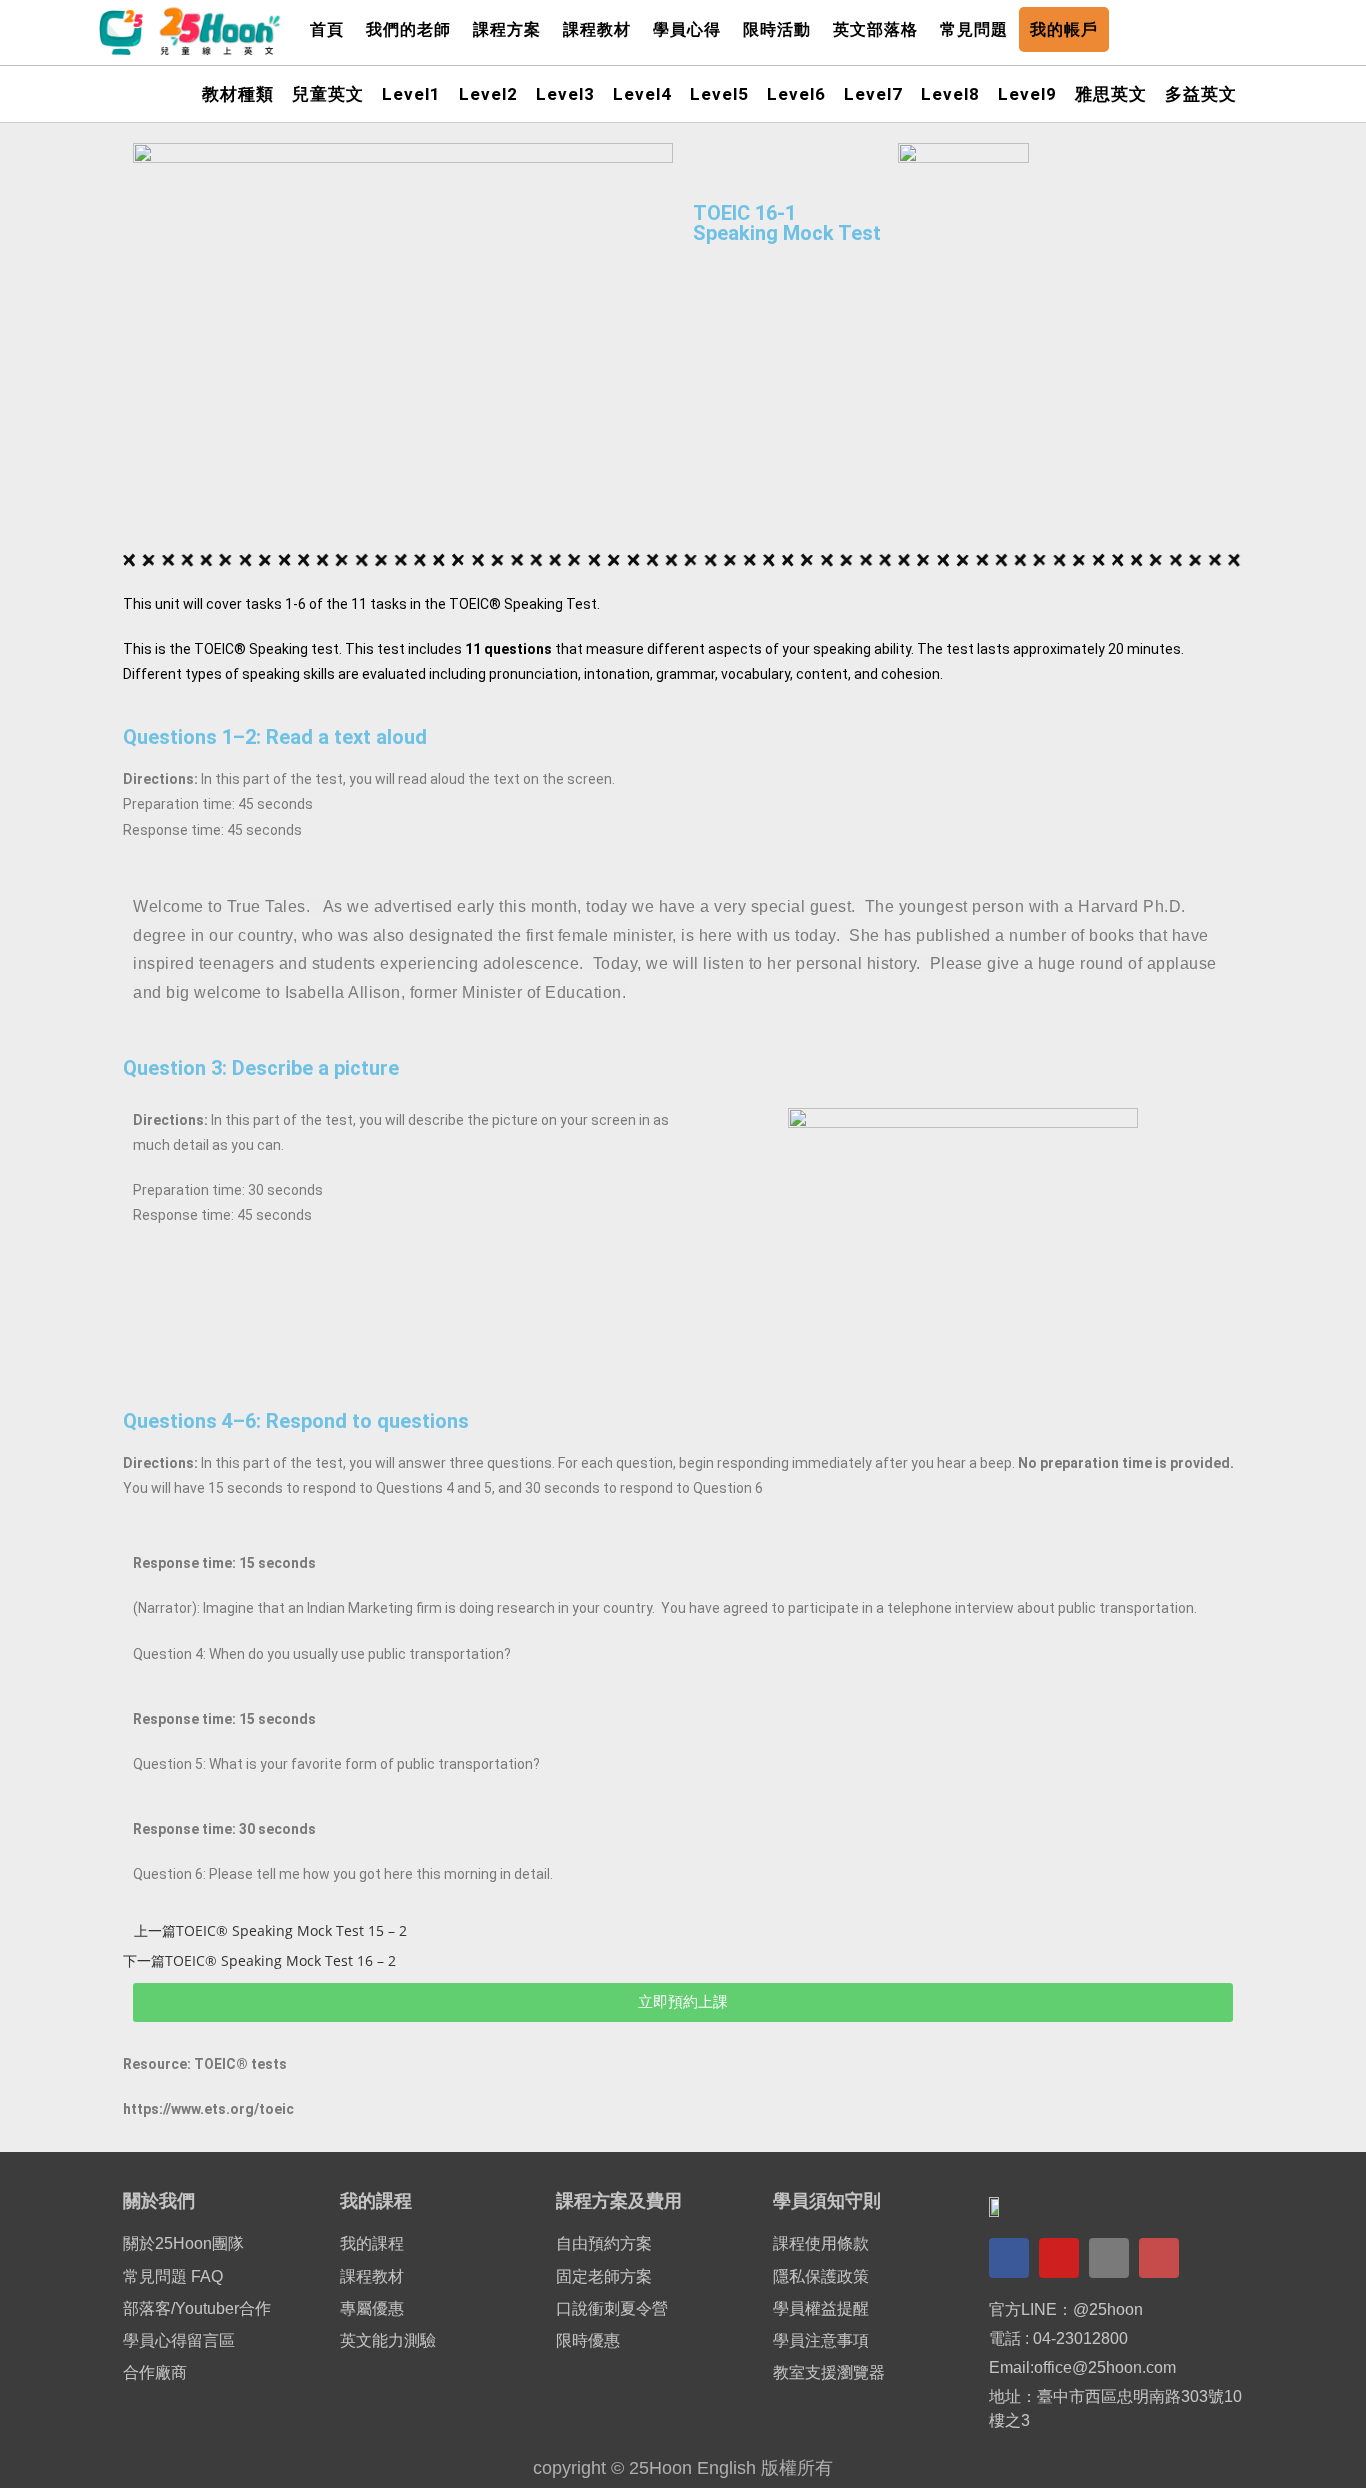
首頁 (327, 29)
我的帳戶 (1064, 29)
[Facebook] (1009, 2258)
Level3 (565, 94)
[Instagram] (1159, 2258)
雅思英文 (1111, 94)
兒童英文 (328, 94)
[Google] (1109, 2258)
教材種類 (238, 94)
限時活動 (777, 29)
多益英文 (1201, 94)
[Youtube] (1059, 2258)
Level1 (411, 94)
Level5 (719, 94)
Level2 (488, 94)
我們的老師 (408, 29)
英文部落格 (875, 29)
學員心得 (687, 29)
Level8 (950, 94)
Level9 (1027, 94)
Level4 (642, 94)
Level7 (873, 94)
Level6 (796, 94)
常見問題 (974, 29)
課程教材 (597, 29)
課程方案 (507, 29)
